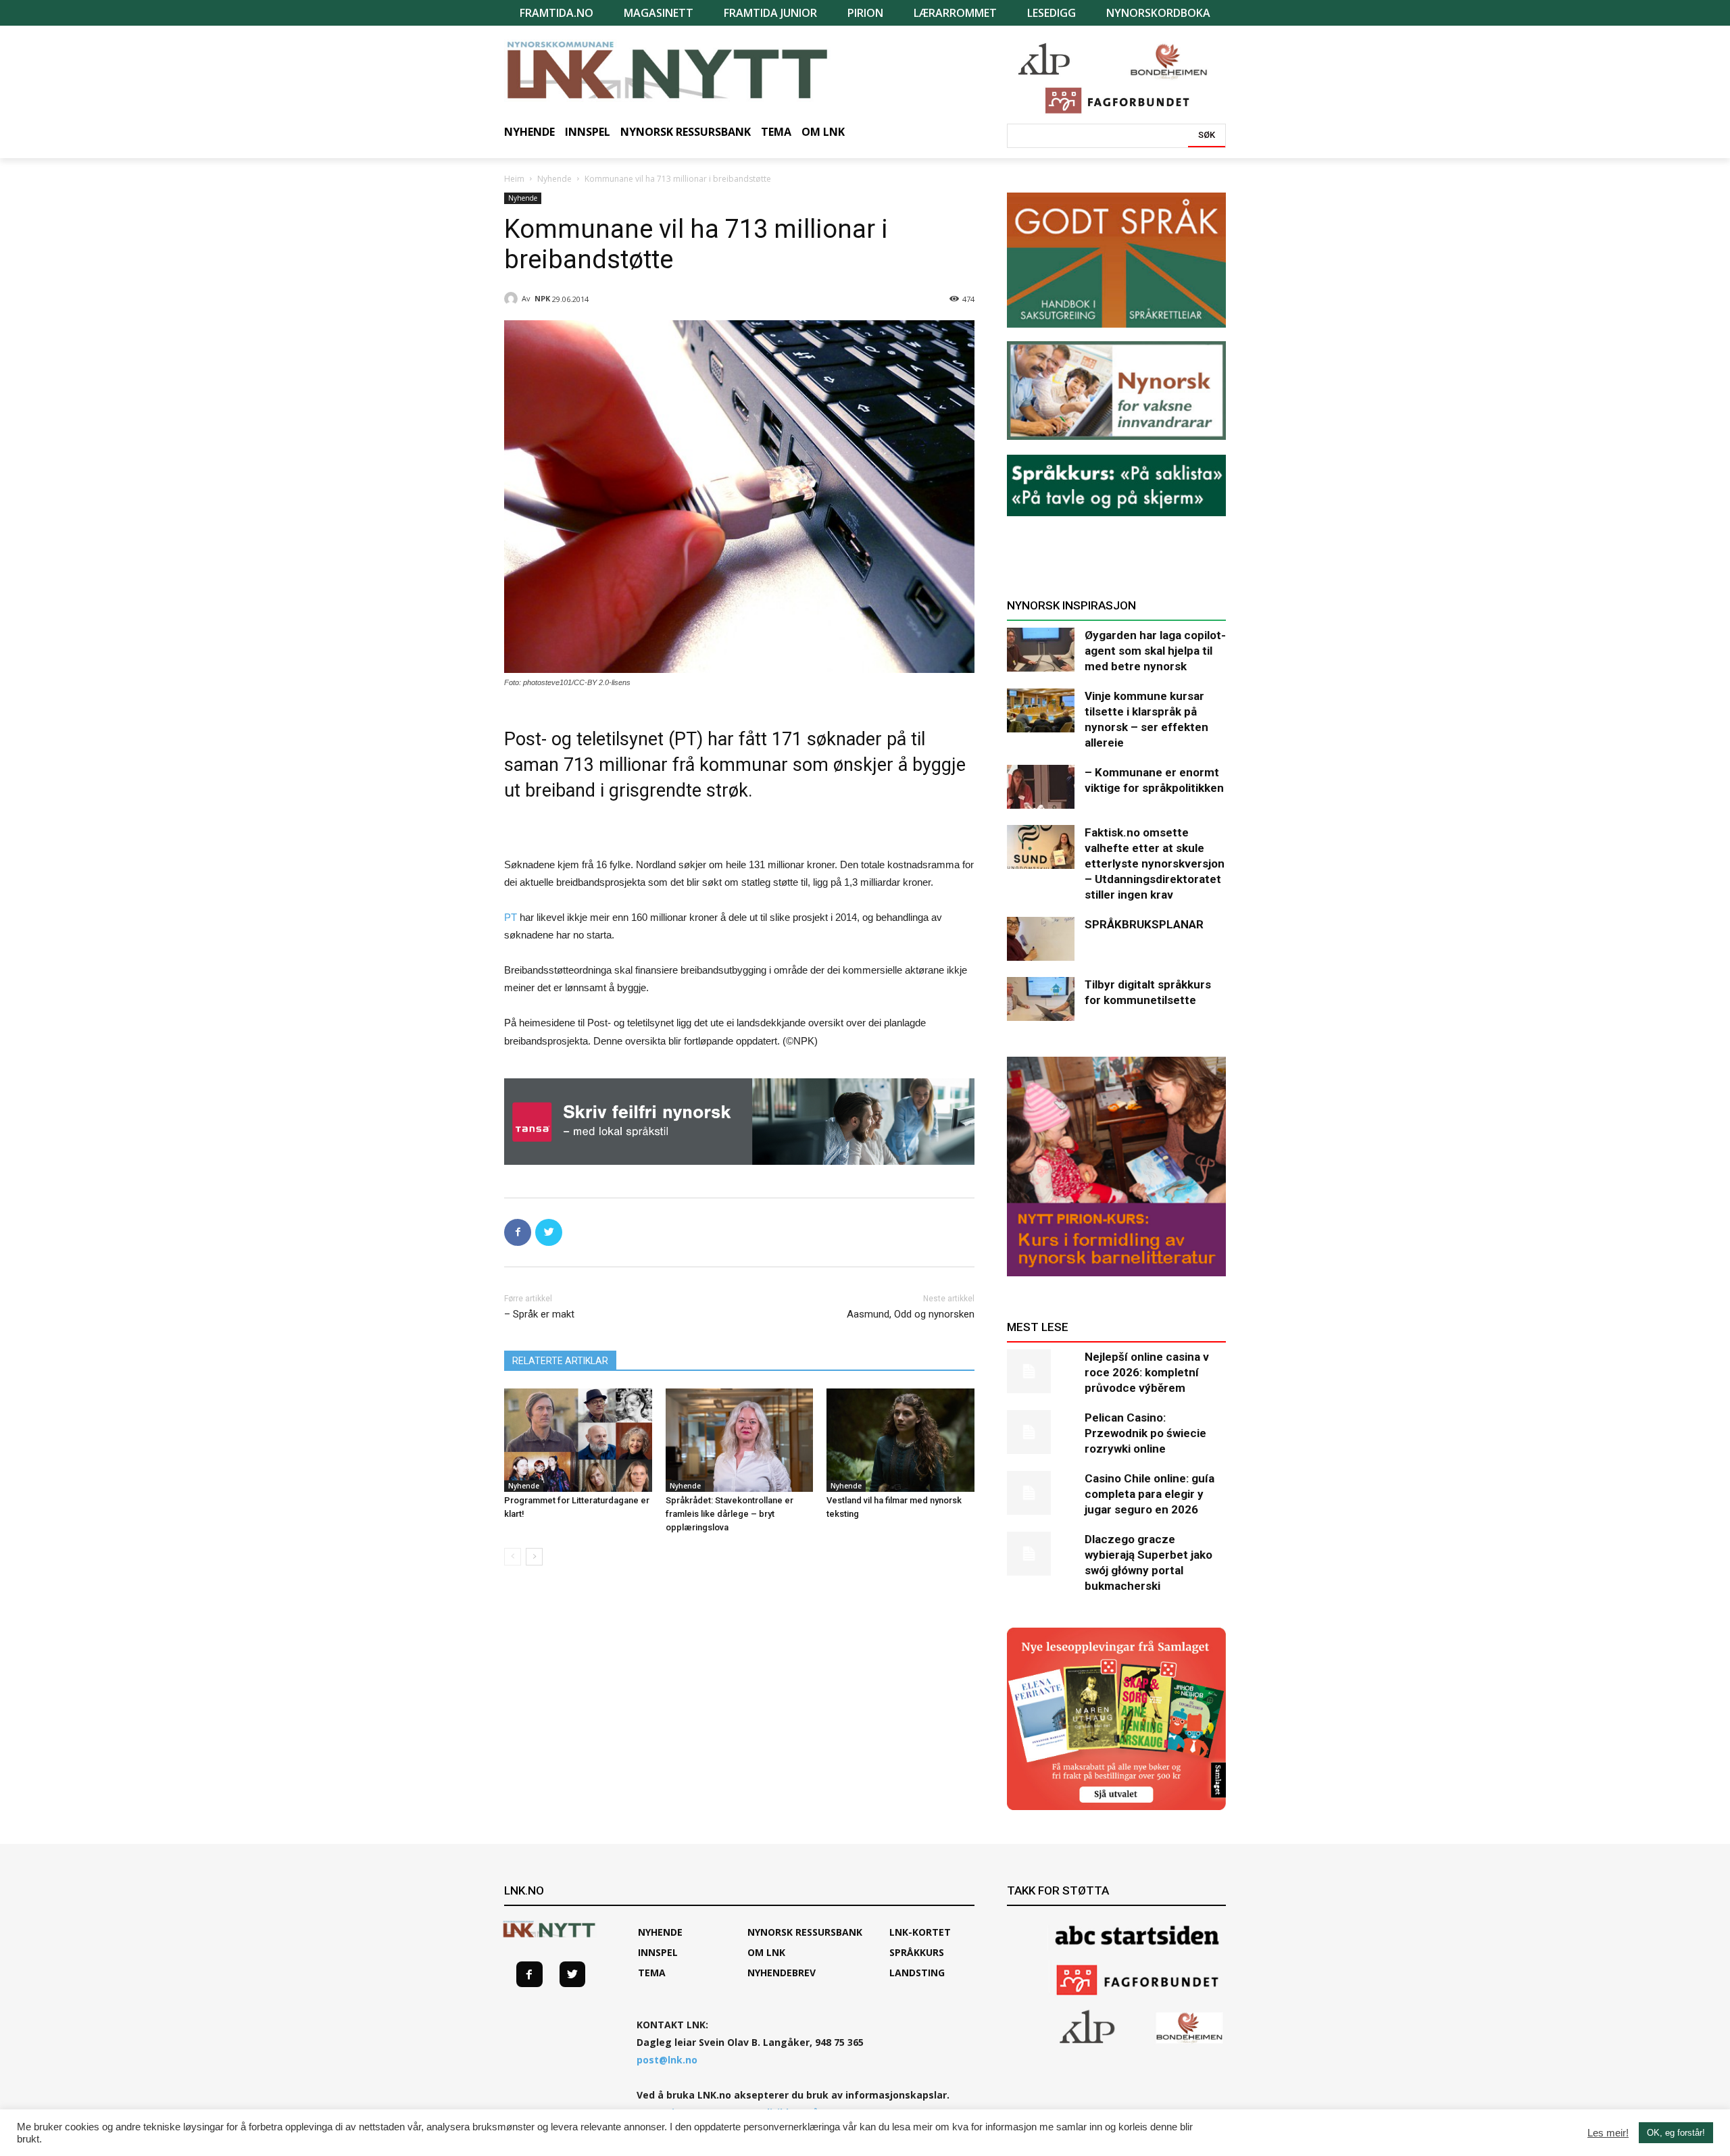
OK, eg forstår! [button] (1676, 2133)
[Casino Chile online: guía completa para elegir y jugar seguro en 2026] (1041, 1493)
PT (511, 917)
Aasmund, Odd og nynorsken (911, 1314)
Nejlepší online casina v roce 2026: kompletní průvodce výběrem (1147, 1372)
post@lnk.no (667, 2060)
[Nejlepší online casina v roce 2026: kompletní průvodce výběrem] (1041, 1371)
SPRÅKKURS (917, 1952)
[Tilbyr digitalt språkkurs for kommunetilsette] (1041, 999)
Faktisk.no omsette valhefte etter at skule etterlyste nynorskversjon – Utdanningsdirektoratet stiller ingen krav (1155, 863)
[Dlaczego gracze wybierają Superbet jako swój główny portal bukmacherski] (1041, 1554)
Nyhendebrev (782, 1973)
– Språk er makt (539, 1314)
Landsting (917, 1973)
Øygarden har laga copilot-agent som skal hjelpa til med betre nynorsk (1155, 651)
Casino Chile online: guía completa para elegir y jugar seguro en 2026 (1150, 1494)
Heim (514, 179)
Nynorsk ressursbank (805, 1932)
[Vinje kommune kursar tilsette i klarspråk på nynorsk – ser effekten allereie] (1041, 710)
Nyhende (554, 179)
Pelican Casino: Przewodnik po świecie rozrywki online (1145, 1433)
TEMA (652, 1973)
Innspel (658, 1952)
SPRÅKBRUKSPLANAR (1144, 924)
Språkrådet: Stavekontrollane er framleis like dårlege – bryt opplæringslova (730, 1514)
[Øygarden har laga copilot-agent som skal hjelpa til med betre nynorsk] (1041, 650)
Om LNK (766, 1952)
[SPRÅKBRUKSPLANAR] (1041, 939)
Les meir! (1608, 2133)
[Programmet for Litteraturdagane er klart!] (578, 1440)
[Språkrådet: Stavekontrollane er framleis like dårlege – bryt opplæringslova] (740, 1440)
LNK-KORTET (920, 1932)
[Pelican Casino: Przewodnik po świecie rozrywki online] (1041, 1432)
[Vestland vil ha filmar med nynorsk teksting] (900, 1440)
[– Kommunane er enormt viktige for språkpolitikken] (1041, 787)
